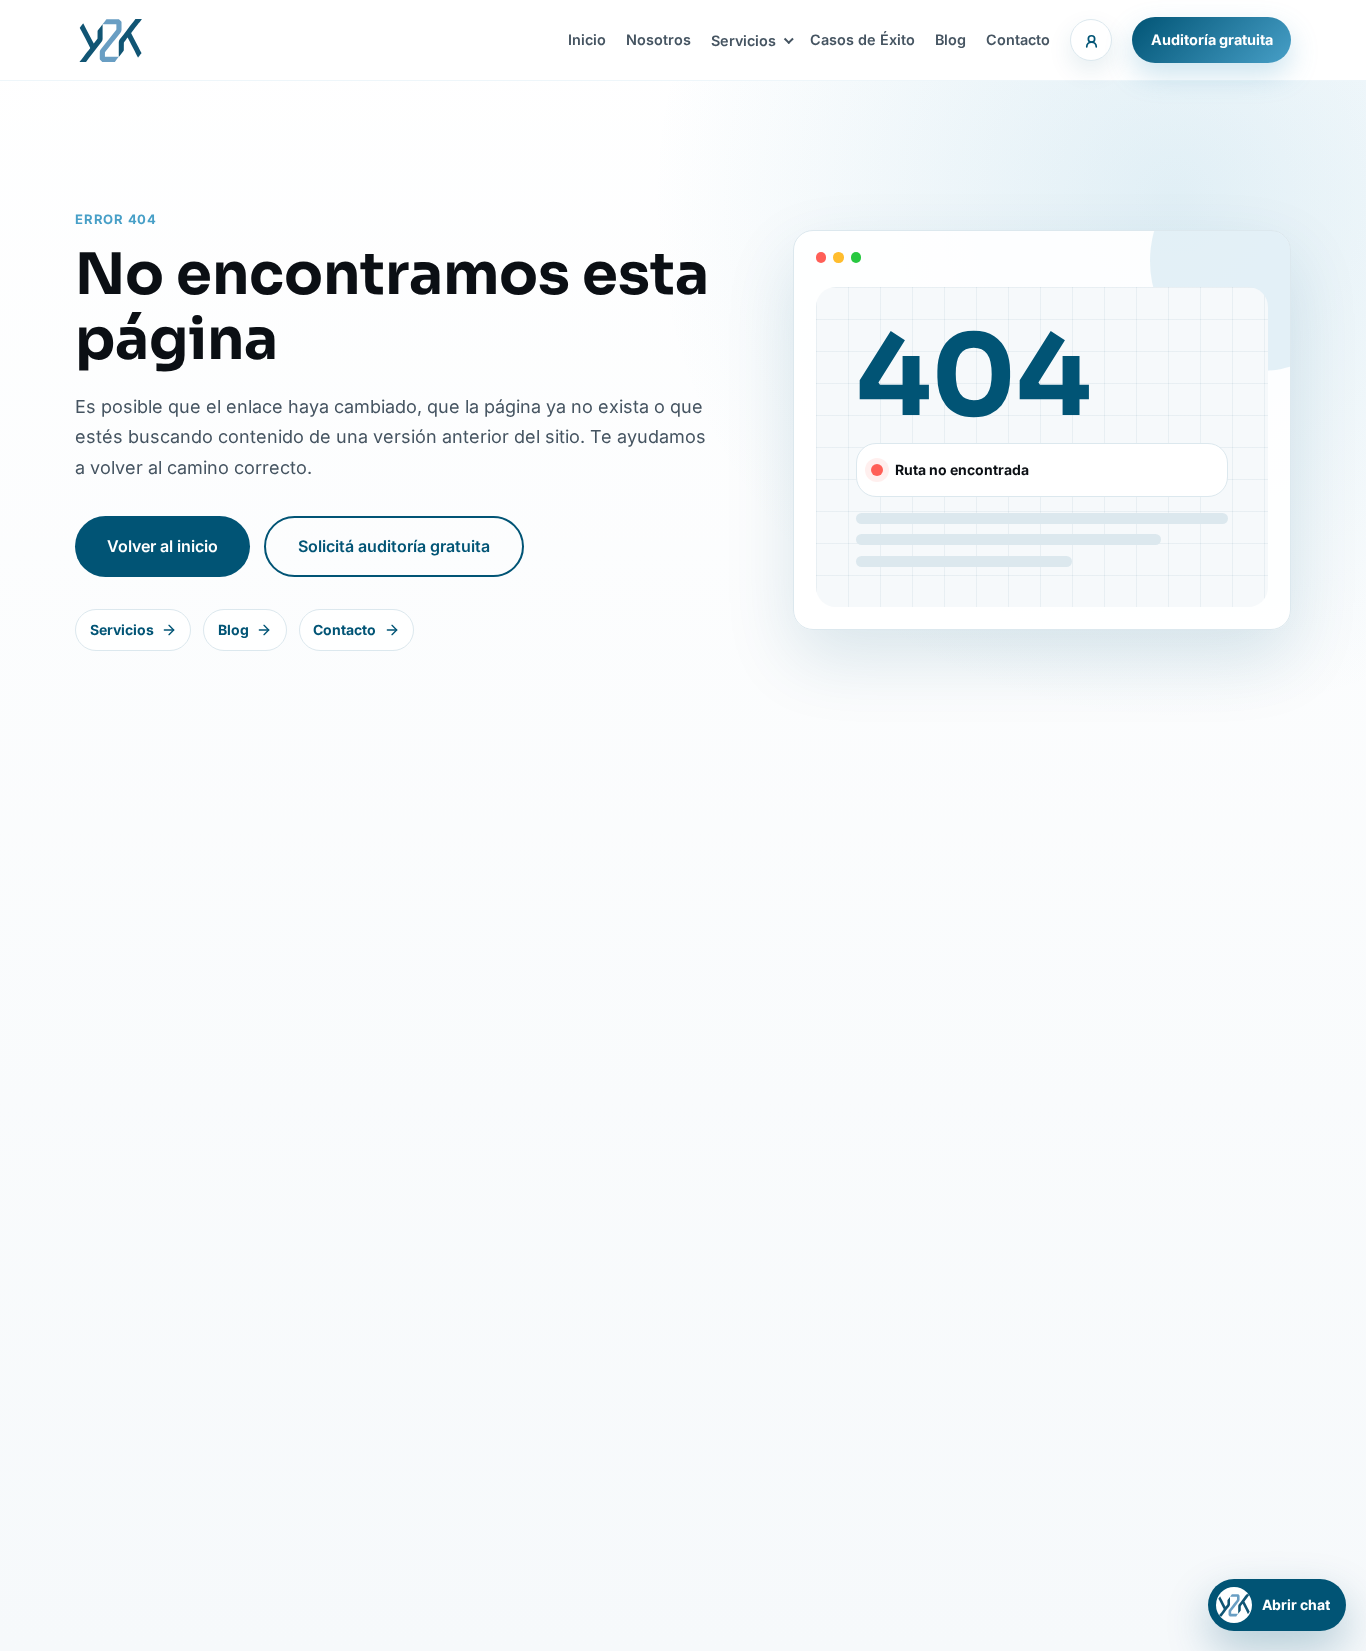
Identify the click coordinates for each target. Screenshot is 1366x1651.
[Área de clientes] (1091, 40)
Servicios (743, 40)
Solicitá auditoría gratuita (394, 546)
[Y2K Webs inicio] (110, 40)
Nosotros (658, 39)
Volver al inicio (162, 546)
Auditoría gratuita (1212, 39)
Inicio (587, 39)
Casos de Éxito (862, 39)
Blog (950, 39)
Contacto (1018, 39)
